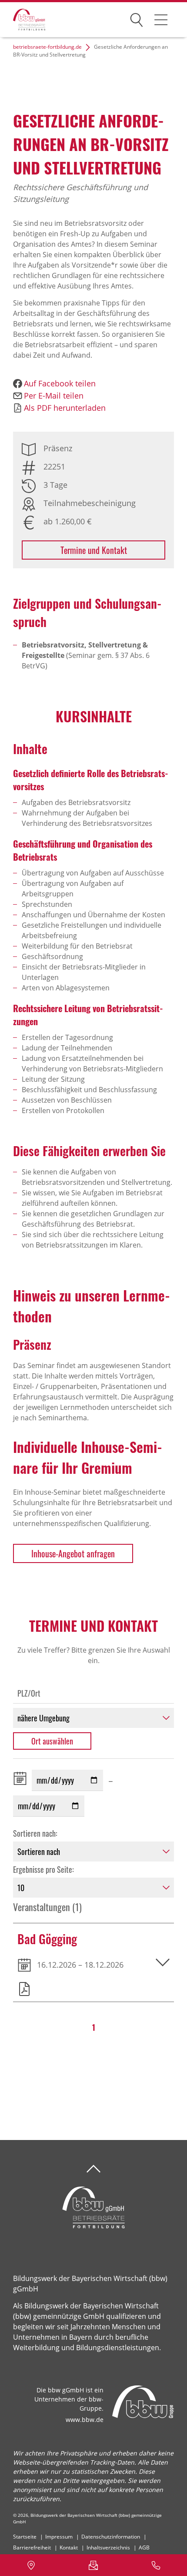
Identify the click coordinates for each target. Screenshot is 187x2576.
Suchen (137, 18)
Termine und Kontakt (94, 550)
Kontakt (69, 2547)
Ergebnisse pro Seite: (43, 1869)
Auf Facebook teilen (60, 383)
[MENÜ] (161, 20)
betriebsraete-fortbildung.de (47, 47)
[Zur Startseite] (23, 20)
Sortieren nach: (35, 1833)
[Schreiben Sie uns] (93, 2565)
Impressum (59, 2537)
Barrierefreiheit (32, 2547)
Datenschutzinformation (111, 2537)
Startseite (25, 2537)
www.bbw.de (85, 2420)
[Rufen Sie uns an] (156, 2565)
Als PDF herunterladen (65, 408)
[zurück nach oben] (93, 2169)
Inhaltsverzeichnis (108, 2547)
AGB (144, 2547)
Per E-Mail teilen (54, 396)
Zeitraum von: (22, 1778)
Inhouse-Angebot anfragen (73, 1553)
